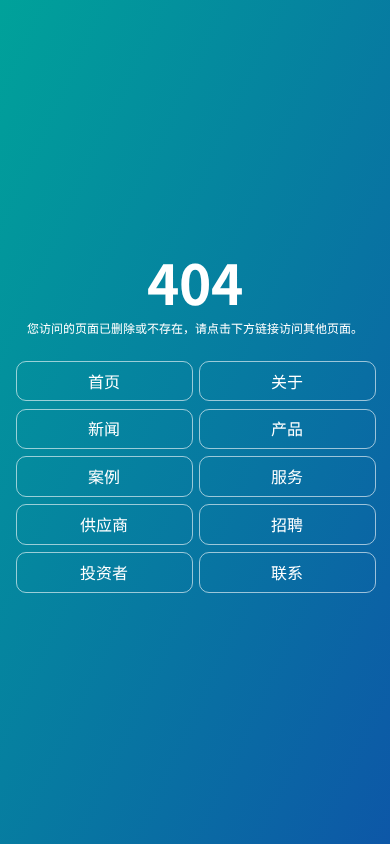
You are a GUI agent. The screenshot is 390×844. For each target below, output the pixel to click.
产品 (287, 428)
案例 (104, 476)
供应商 (104, 524)
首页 (104, 381)
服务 (287, 476)
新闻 (104, 428)
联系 (287, 572)
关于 (287, 381)
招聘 (287, 524)
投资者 (104, 572)
